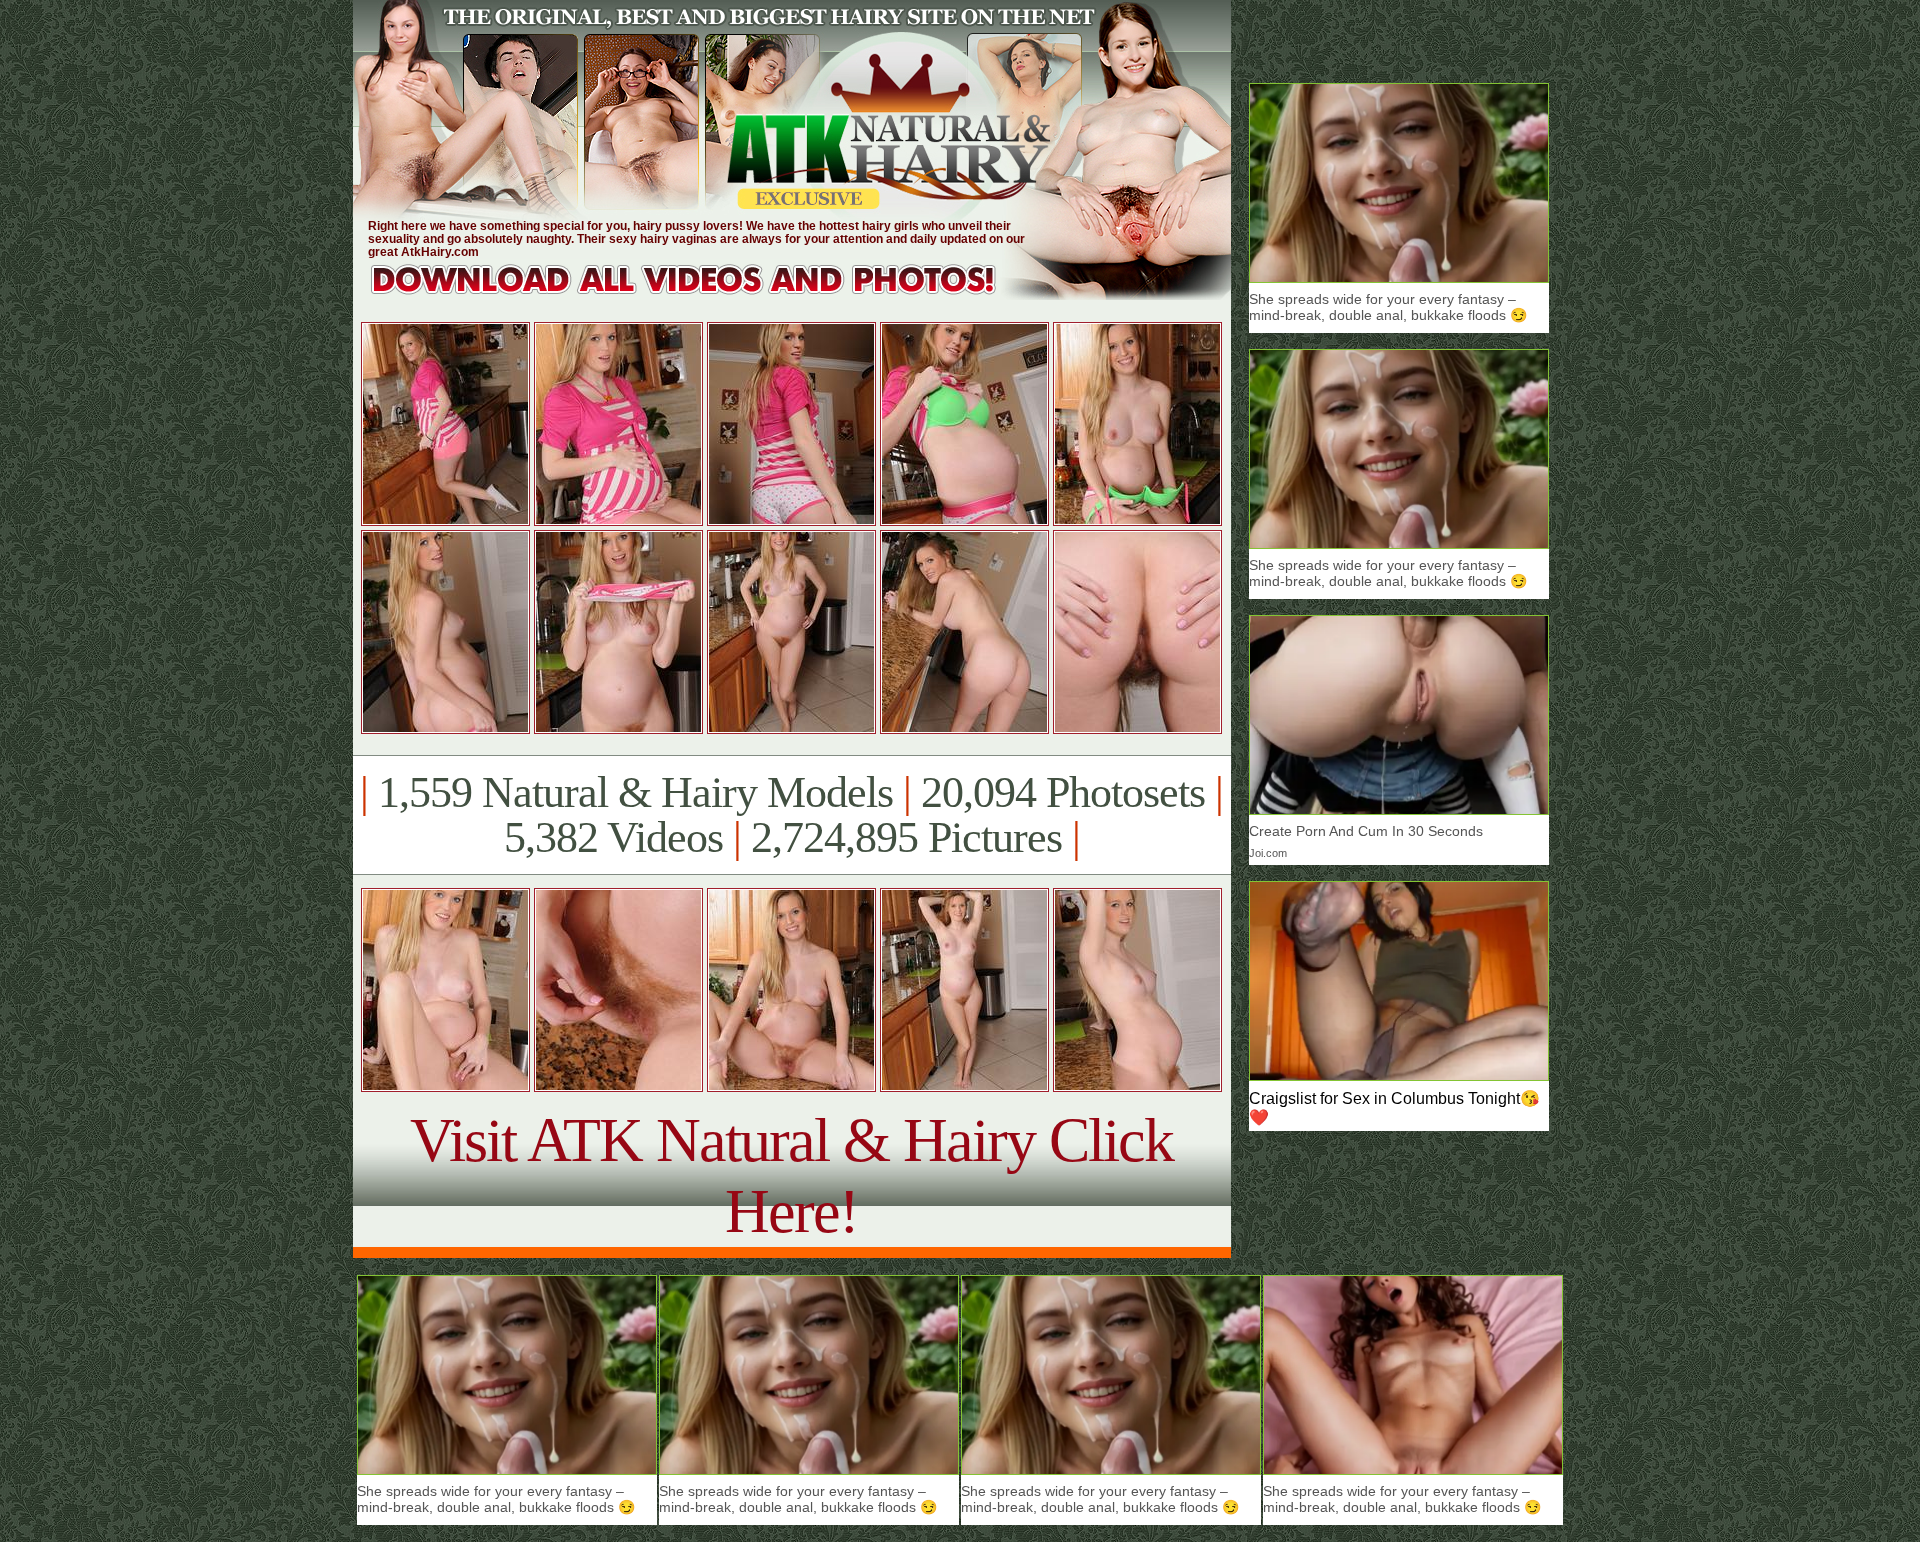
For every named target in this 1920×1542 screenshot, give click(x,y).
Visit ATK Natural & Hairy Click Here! (791, 1175)
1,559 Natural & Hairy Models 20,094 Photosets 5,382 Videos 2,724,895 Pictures (791, 815)
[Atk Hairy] (702, 294)
